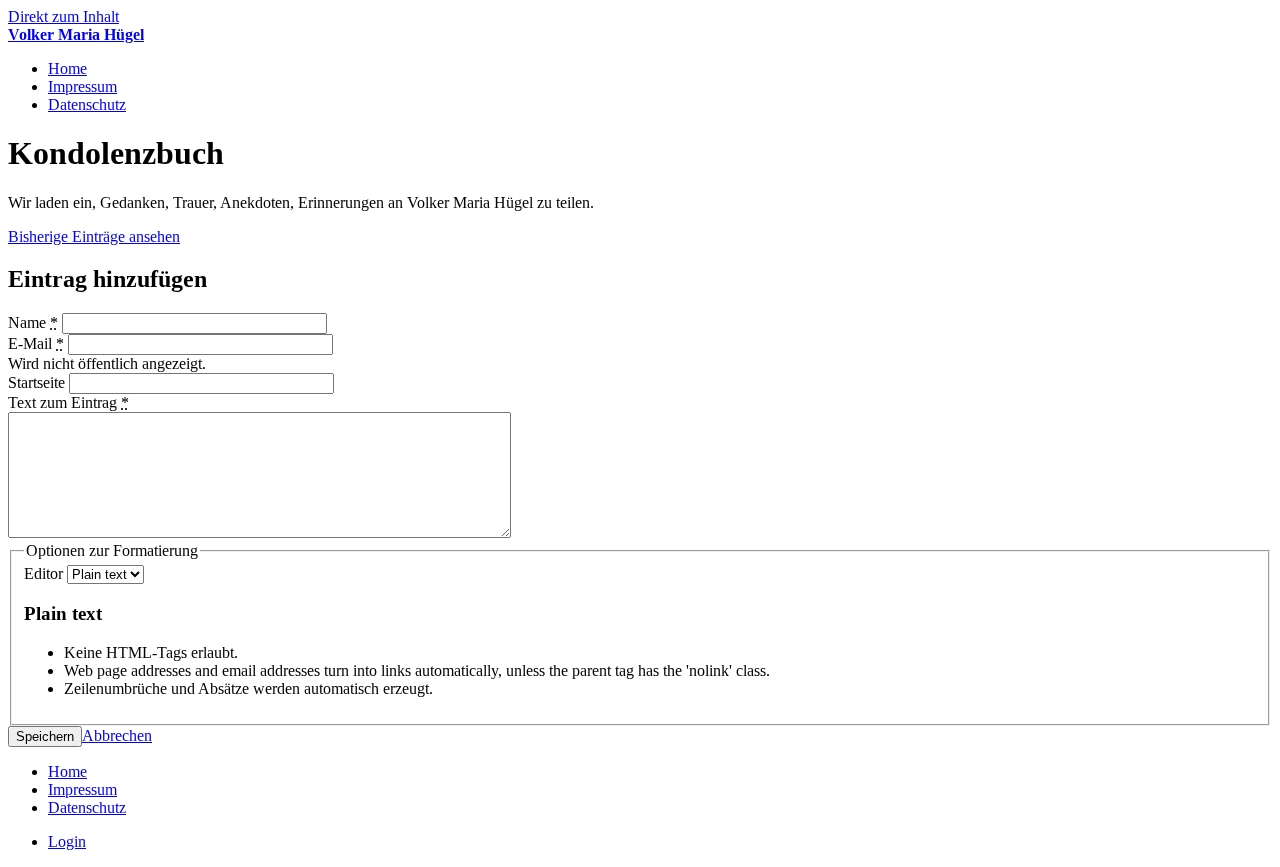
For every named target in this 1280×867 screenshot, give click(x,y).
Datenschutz (87, 104)
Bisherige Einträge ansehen (94, 236)
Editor (45, 573)
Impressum (82, 86)
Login (67, 841)
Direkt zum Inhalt (63, 16)
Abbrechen (117, 735)
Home (67, 68)
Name (33, 322)
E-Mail (36, 343)
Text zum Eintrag (68, 402)
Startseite (38, 382)
